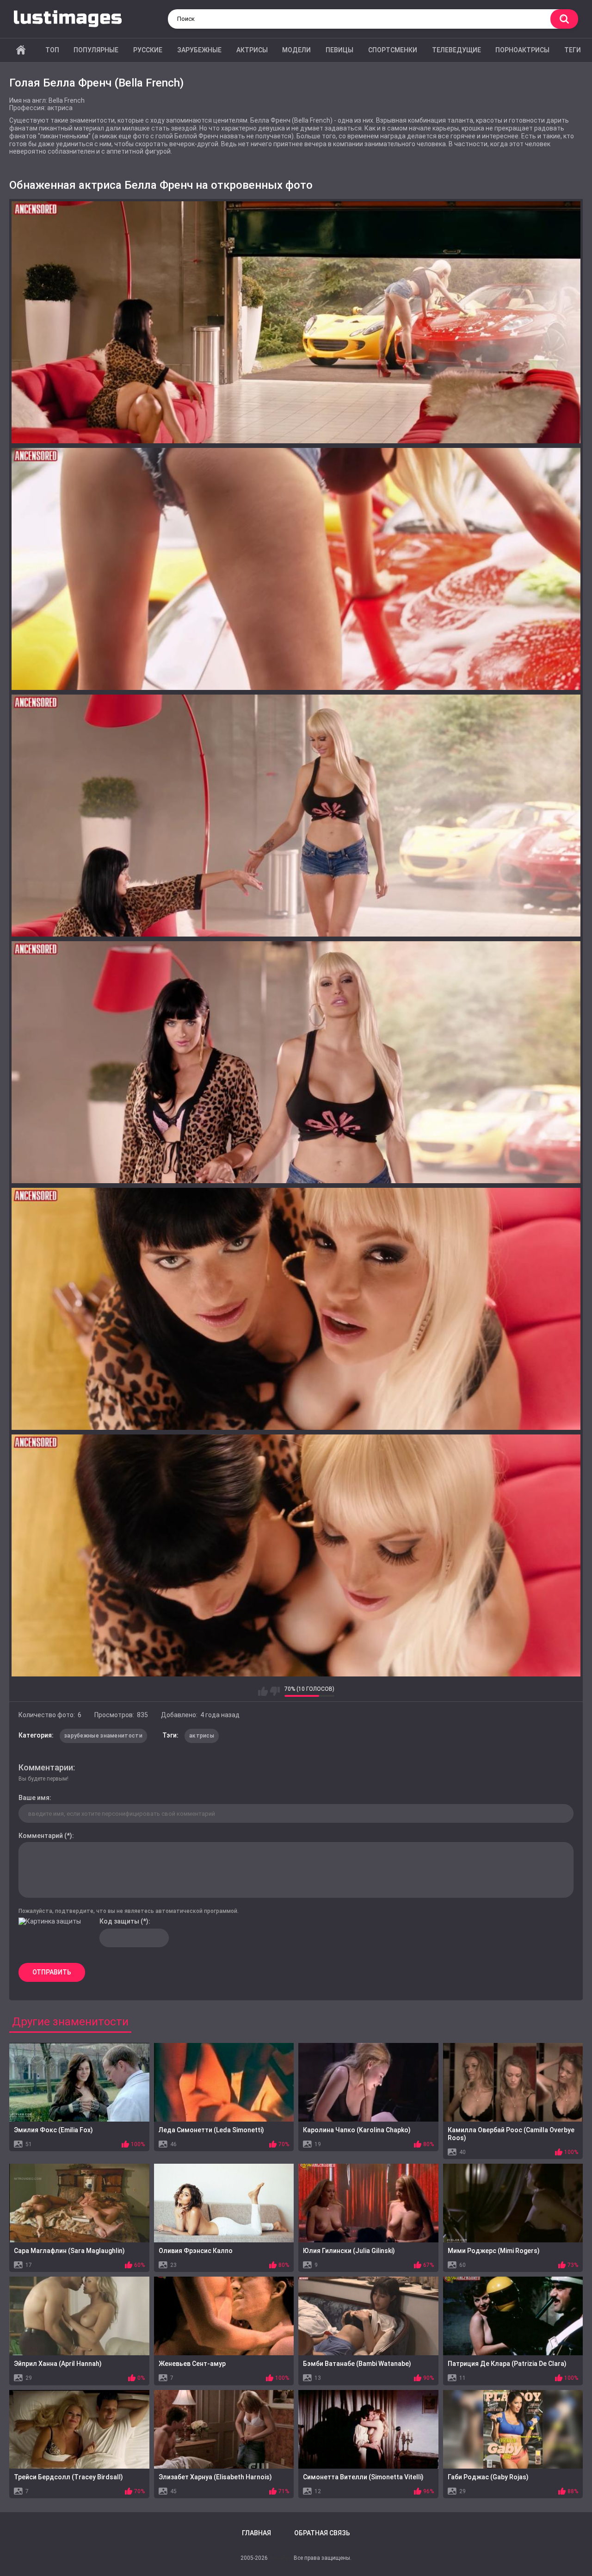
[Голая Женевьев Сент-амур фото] (224, 2316)
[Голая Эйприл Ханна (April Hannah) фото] (79, 2316)
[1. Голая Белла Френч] (296, 322)
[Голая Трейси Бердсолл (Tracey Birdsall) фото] (79, 2429)
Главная (21, 50)
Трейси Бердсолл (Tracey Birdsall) (68, 2477)
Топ (52, 50)
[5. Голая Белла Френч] (296, 1309)
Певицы (339, 50)
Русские (148, 50)
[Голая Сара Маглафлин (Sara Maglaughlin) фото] (79, 2203)
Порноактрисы (522, 50)
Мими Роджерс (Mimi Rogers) (494, 2251)
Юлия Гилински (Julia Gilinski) (349, 2251)
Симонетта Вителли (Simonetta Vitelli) (363, 2477)
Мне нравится (263, 1691)
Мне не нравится (275, 1691)
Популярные (96, 50)
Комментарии (46, 1767)
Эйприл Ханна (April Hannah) (58, 2364)
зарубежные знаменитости (103, 1736)
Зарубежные (199, 50)
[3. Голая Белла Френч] (296, 816)
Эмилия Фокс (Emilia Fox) (53, 2130)
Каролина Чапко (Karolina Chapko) (357, 2130)
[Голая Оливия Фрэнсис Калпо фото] (224, 2203)
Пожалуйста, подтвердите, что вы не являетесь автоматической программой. (129, 1911)
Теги (573, 50)
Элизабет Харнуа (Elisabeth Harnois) (215, 2477)
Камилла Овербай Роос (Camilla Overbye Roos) (511, 2134)
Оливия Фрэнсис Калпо (196, 2251)
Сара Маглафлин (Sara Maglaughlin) (69, 2251)
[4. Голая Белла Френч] (296, 1062)
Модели (296, 50)
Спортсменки (393, 50)
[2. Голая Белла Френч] (296, 569)
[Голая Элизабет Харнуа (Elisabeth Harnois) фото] (224, 2429)
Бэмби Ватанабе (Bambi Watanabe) (357, 2364)
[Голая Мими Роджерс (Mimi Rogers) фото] (513, 2203)
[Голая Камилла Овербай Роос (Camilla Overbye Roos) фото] (513, 2082)
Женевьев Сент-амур (192, 2364)
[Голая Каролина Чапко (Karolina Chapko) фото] (368, 2082)
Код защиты (119, 1921)
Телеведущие (456, 50)
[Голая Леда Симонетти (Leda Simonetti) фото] (224, 2082)
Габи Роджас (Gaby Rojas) (488, 2477)
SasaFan (281, 2558)
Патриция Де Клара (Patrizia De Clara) (507, 2364)
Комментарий (41, 1836)
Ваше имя (34, 1798)
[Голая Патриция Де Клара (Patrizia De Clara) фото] (513, 2316)
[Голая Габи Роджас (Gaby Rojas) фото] (513, 2429)
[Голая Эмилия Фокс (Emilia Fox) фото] (79, 2082)
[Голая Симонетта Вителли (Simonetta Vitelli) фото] (368, 2429)
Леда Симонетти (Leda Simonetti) (211, 2130)
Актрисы (252, 50)
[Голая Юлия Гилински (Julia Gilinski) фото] (368, 2203)
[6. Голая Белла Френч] (296, 1555)
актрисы (202, 1736)
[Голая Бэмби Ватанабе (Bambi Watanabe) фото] (368, 2316)
